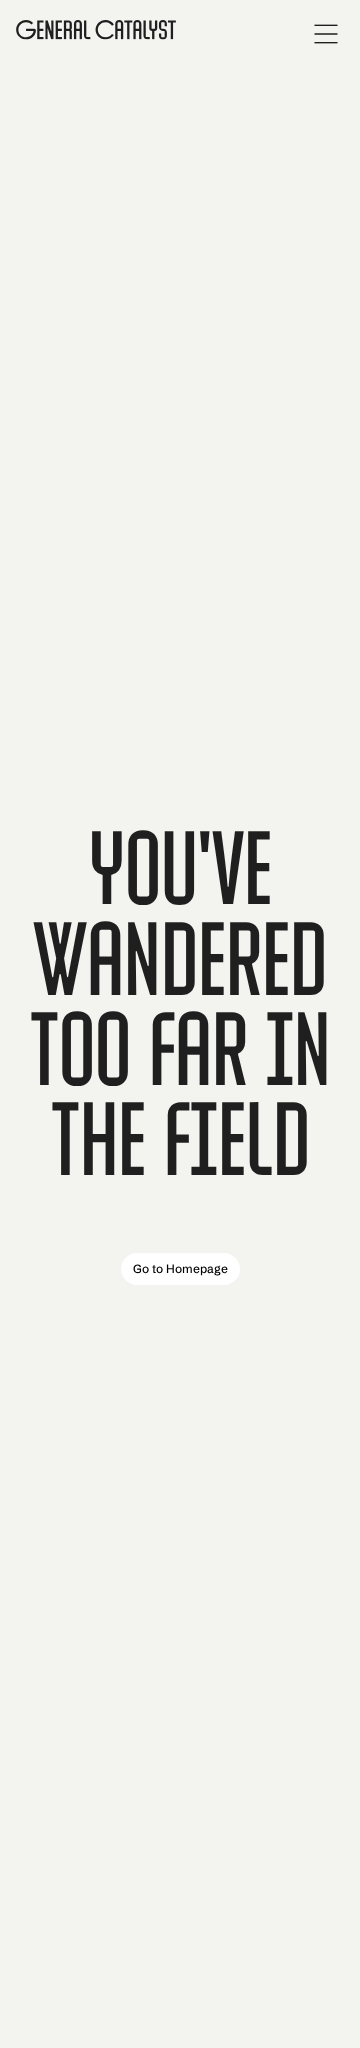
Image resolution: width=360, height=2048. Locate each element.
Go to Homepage (180, 1268)
